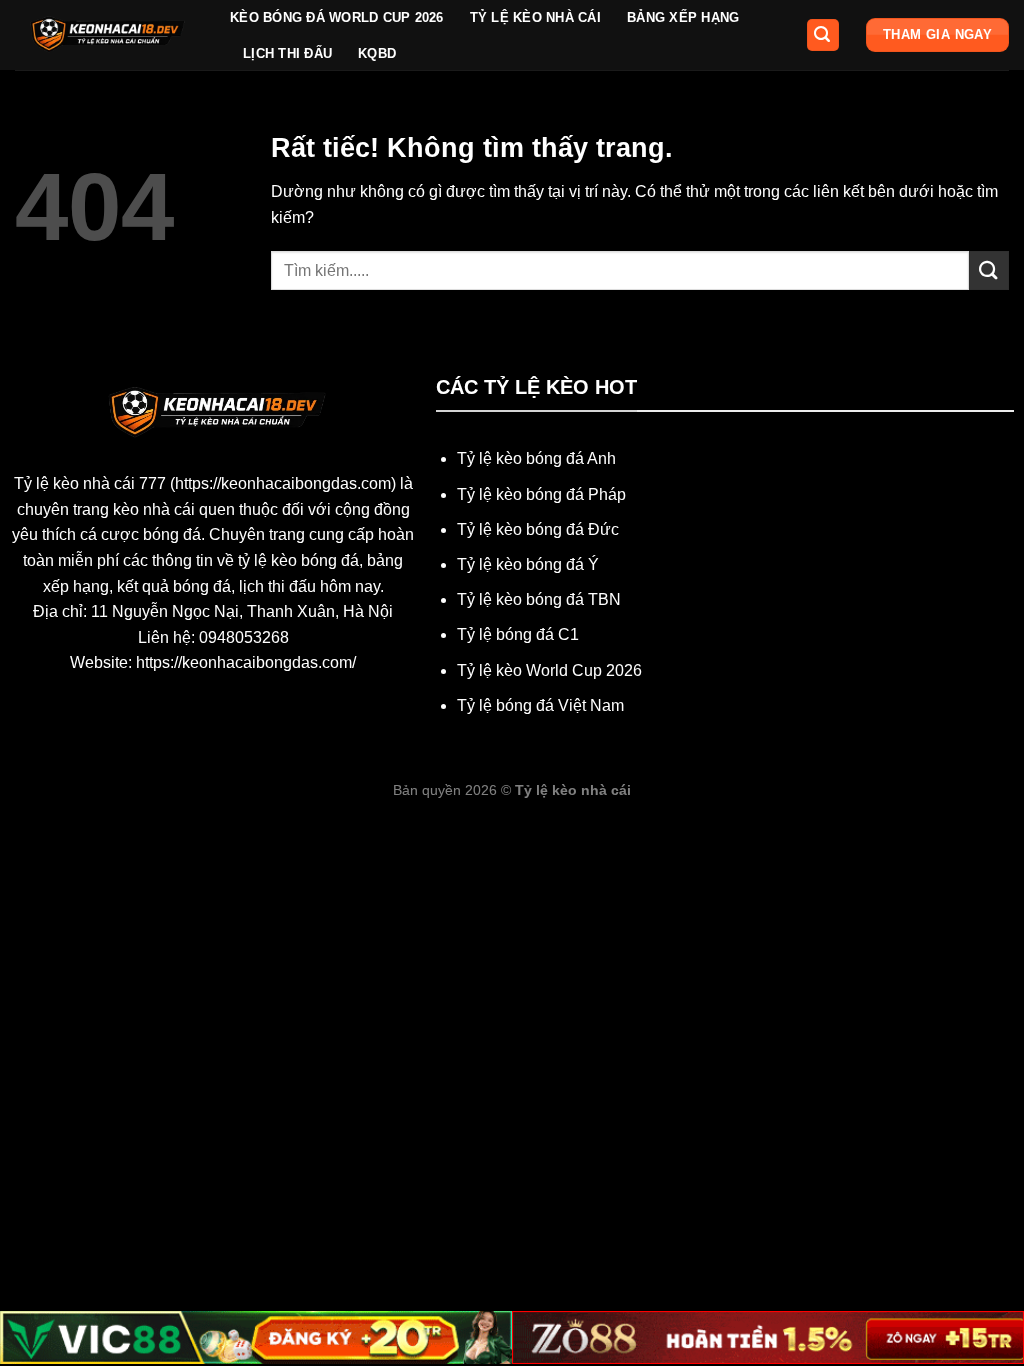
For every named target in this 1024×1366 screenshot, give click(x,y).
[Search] (823, 35)
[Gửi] (989, 270)
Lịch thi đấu (287, 53)
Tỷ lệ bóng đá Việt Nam (540, 705)
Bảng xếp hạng (683, 17)
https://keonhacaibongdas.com (283, 483)
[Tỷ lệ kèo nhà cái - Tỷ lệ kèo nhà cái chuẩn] (107, 35)
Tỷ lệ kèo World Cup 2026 (549, 670)
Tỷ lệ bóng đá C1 (518, 634)
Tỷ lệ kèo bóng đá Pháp (541, 494)
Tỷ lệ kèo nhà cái (535, 17)
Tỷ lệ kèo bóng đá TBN (539, 599)
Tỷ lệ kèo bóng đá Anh (536, 458)
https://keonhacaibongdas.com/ (246, 662)
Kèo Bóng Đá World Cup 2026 (337, 17)
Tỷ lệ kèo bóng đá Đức (538, 529)
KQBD (377, 53)
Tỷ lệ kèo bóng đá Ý (528, 564)
